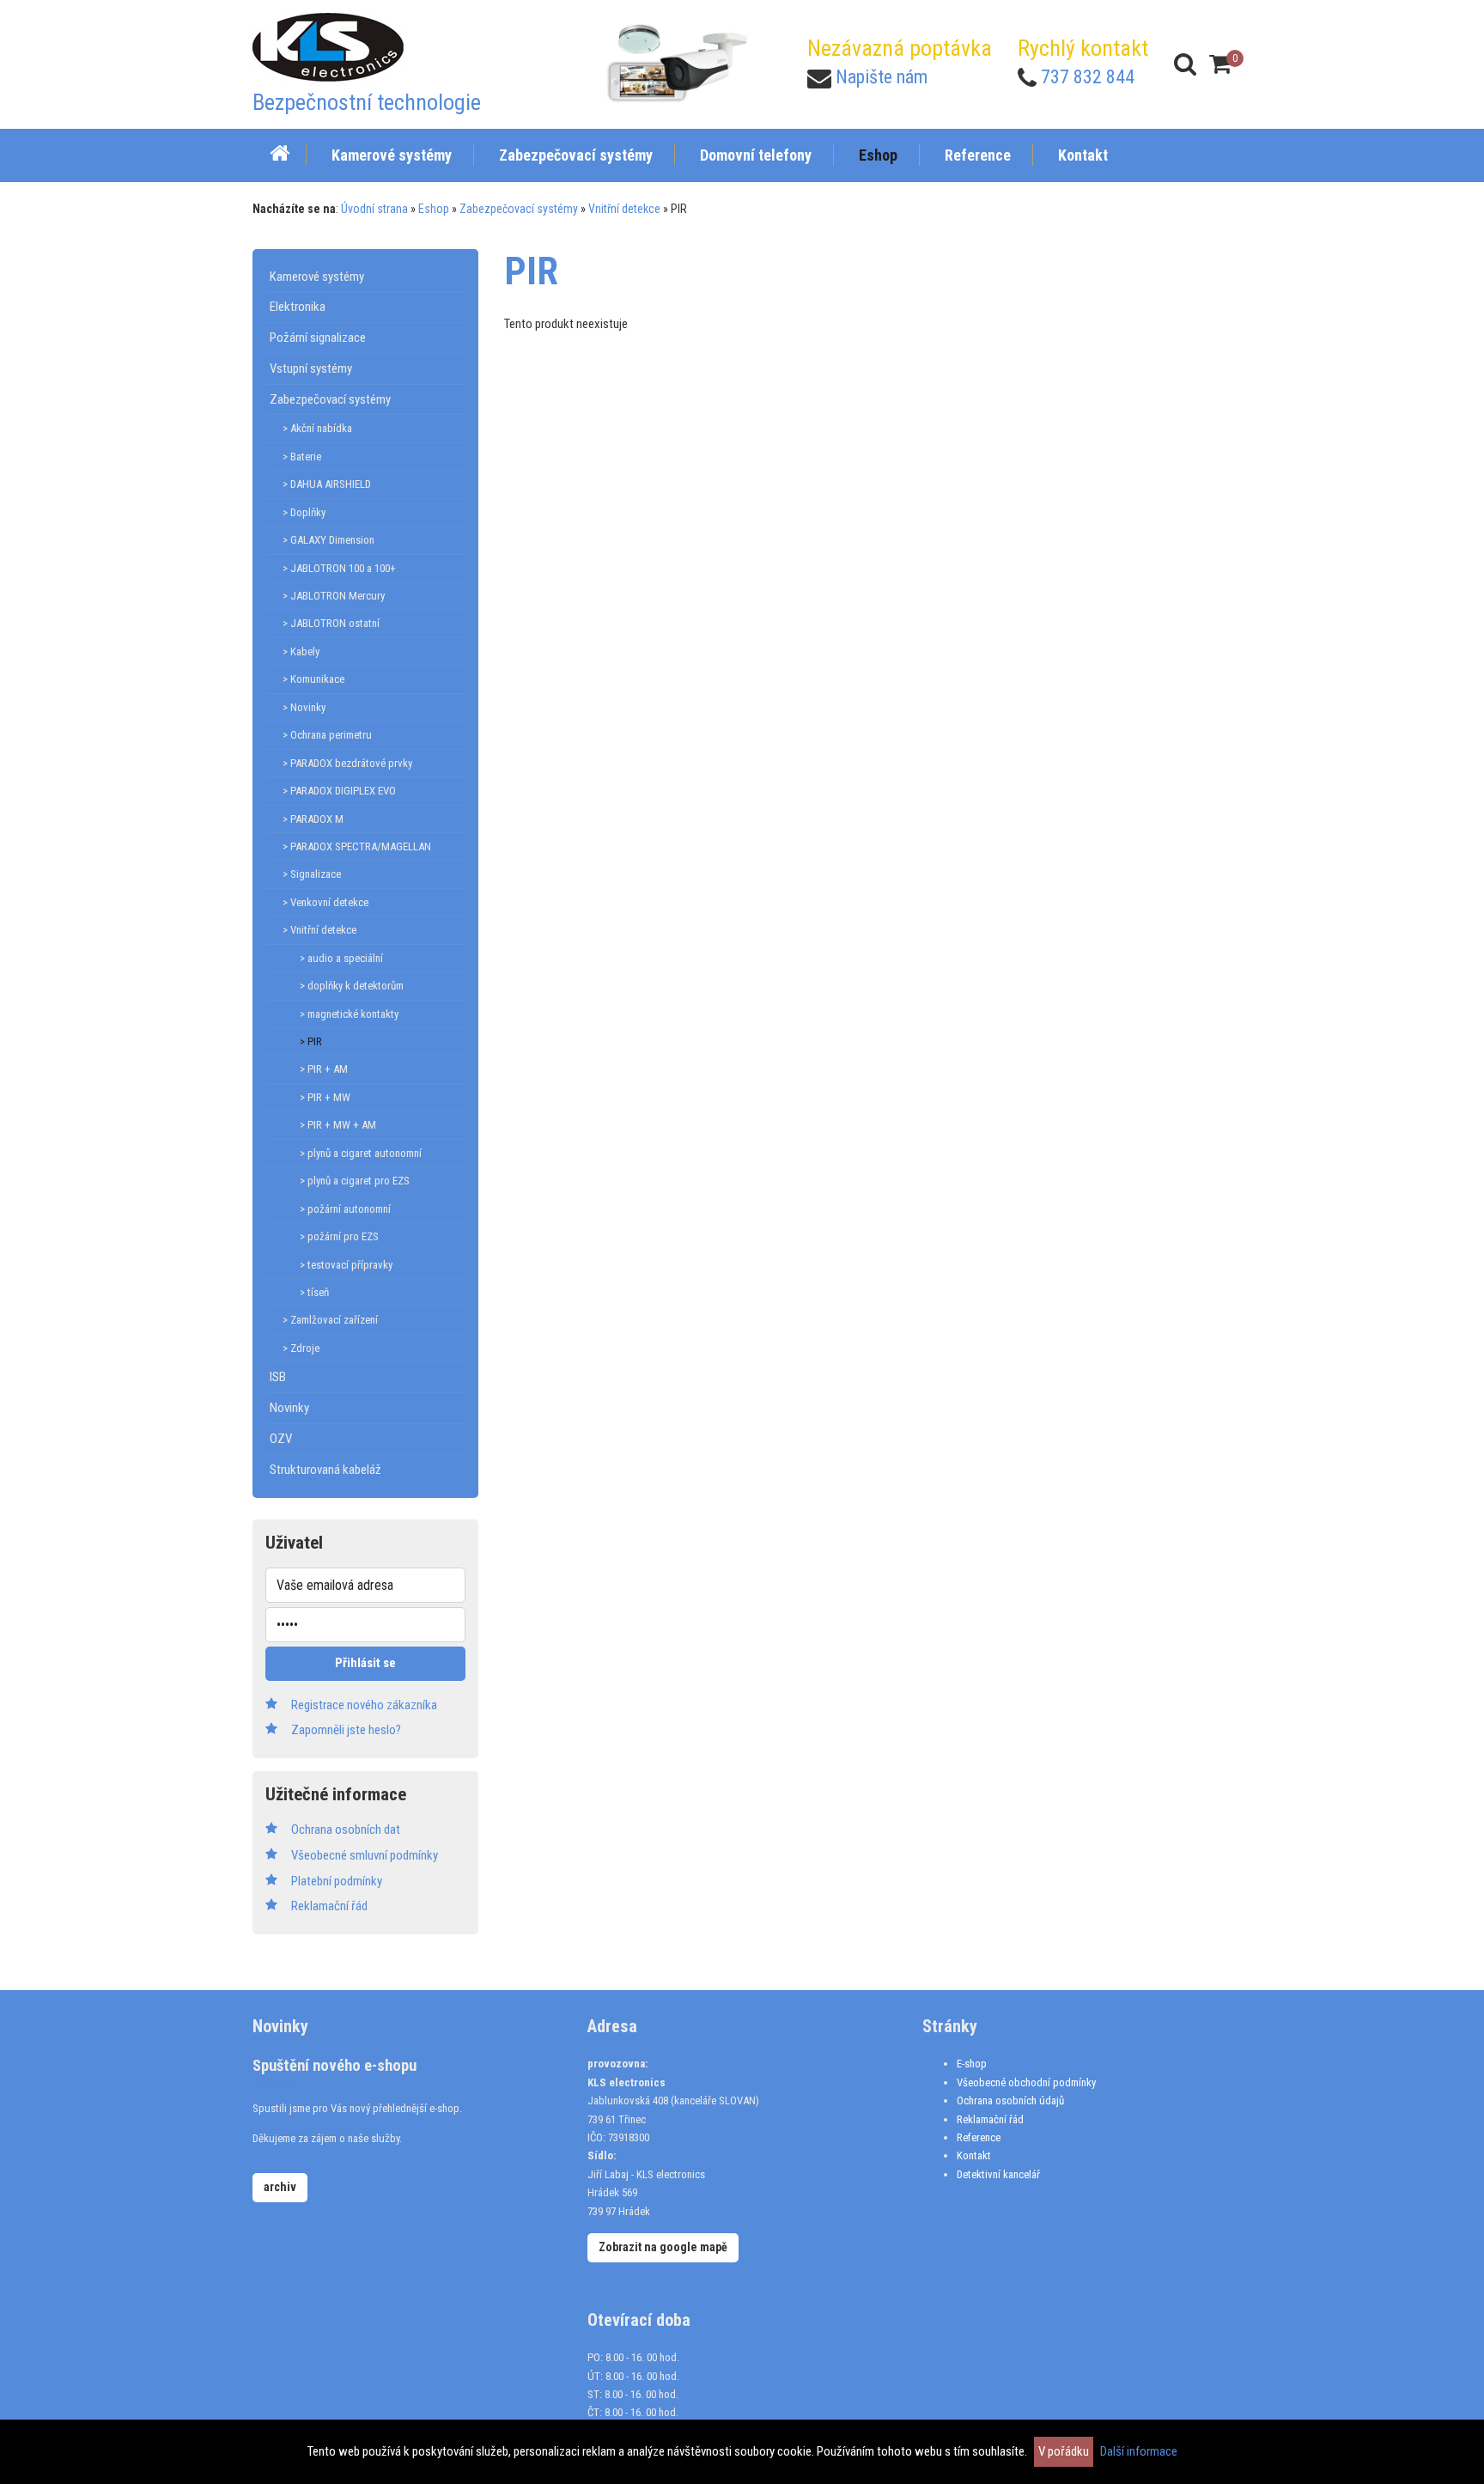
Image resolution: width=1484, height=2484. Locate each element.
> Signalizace (312, 874)
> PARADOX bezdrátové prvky (347, 763)
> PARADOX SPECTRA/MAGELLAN (357, 846)
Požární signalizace (318, 338)
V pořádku (1064, 2451)
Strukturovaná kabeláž (325, 1470)
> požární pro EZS (339, 1236)
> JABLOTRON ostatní (331, 623)
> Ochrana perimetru (327, 735)
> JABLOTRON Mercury (334, 596)
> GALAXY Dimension (328, 540)
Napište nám (882, 77)
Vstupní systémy (311, 368)
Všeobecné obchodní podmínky (1026, 2082)
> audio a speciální (341, 958)
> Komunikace (313, 679)
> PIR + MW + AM (338, 1125)
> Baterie (302, 457)
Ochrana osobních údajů (1010, 2100)
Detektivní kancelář (998, 2174)
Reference (979, 2137)
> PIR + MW (325, 1097)
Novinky (289, 1408)
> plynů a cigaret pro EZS (355, 1181)
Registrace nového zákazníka (364, 1705)
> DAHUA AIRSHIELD (327, 484)
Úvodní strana (374, 209)
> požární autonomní (345, 1209)
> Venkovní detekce (325, 902)
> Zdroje (301, 1348)
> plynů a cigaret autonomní (361, 1153)
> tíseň (314, 1292)
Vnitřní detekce (624, 209)
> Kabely (301, 651)
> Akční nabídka (317, 428)
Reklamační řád (990, 2119)
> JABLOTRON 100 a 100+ (339, 568)
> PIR (311, 1041)
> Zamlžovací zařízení (330, 1320)
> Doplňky (304, 512)
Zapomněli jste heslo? (346, 1730)
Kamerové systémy (317, 277)
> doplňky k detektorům (352, 986)
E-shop (972, 2064)
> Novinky (304, 707)
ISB (278, 1377)
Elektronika (298, 307)
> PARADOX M (313, 819)
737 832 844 (1088, 77)
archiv (280, 2187)
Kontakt (974, 2155)
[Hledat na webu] (1185, 64)
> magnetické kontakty (349, 1014)
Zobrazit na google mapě (663, 2247)
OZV (281, 1439)
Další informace (1139, 2451)
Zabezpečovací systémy (519, 209)
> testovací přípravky (346, 1265)
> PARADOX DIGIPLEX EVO (339, 791)
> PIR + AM (324, 1069)
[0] (1220, 64)
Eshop (434, 209)
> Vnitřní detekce (319, 930)
